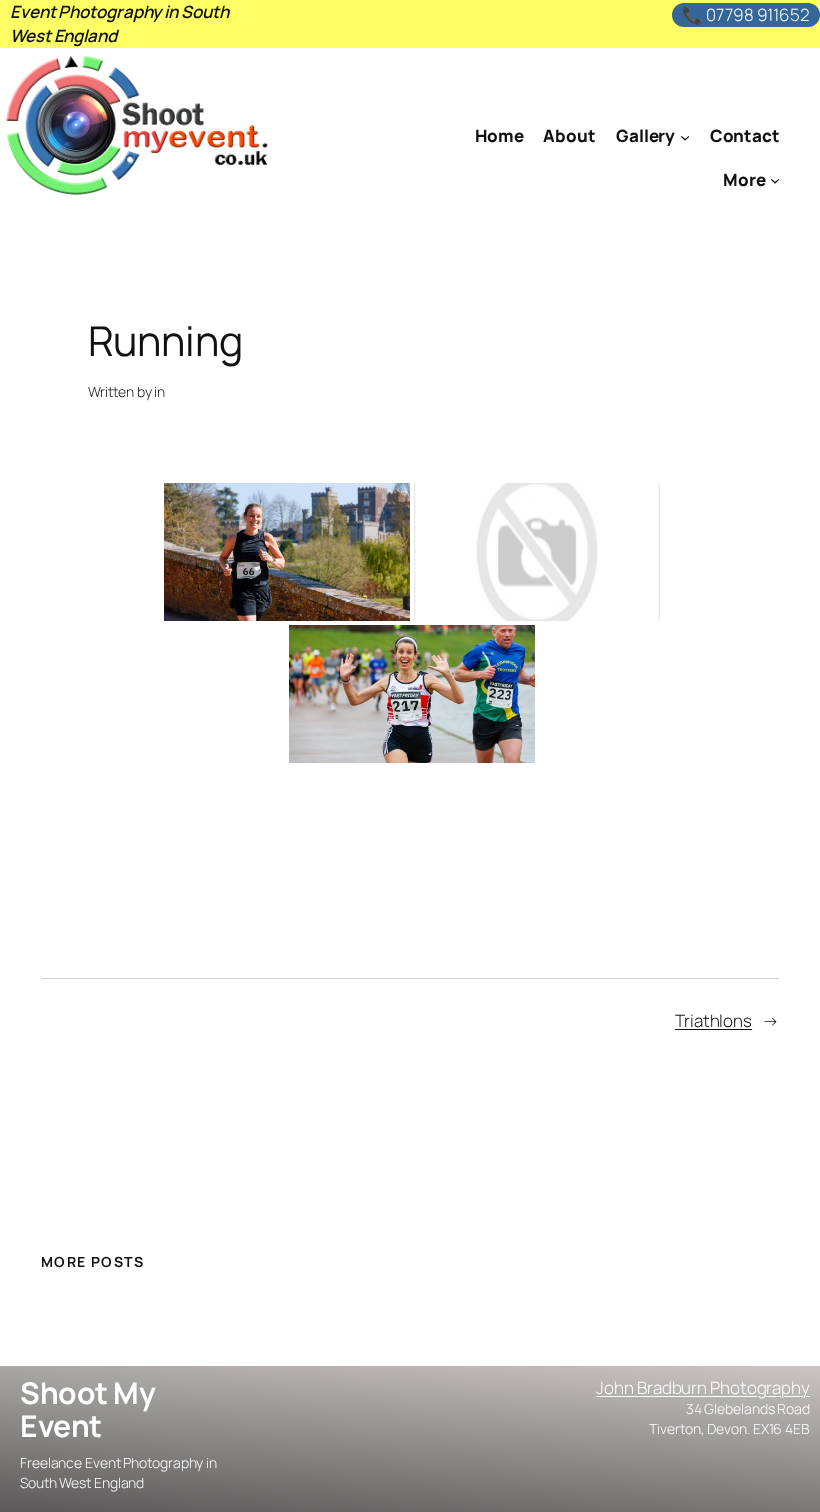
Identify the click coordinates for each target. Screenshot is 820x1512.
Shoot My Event (87, 1409)
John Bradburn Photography (703, 1387)
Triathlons (713, 1020)
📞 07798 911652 (746, 14)
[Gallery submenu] (685, 136)
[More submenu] (775, 180)
